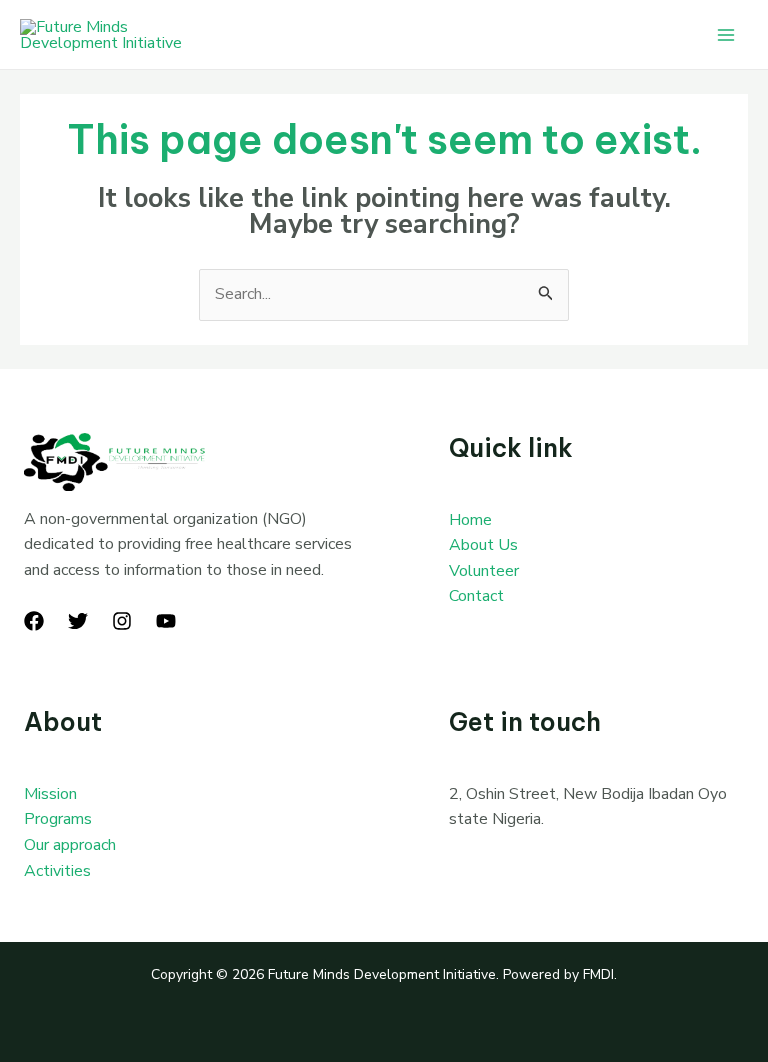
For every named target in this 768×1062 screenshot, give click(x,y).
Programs (58, 819)
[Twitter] (78, 621)
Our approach (70, 845)
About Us (483, 545)
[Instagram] (122, 621)
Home (470, 520)
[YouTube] (166, 621)
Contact (476, 596)
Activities (57, 871)
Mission (50, 794)
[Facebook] (34, 621)
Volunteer (484, 571)
